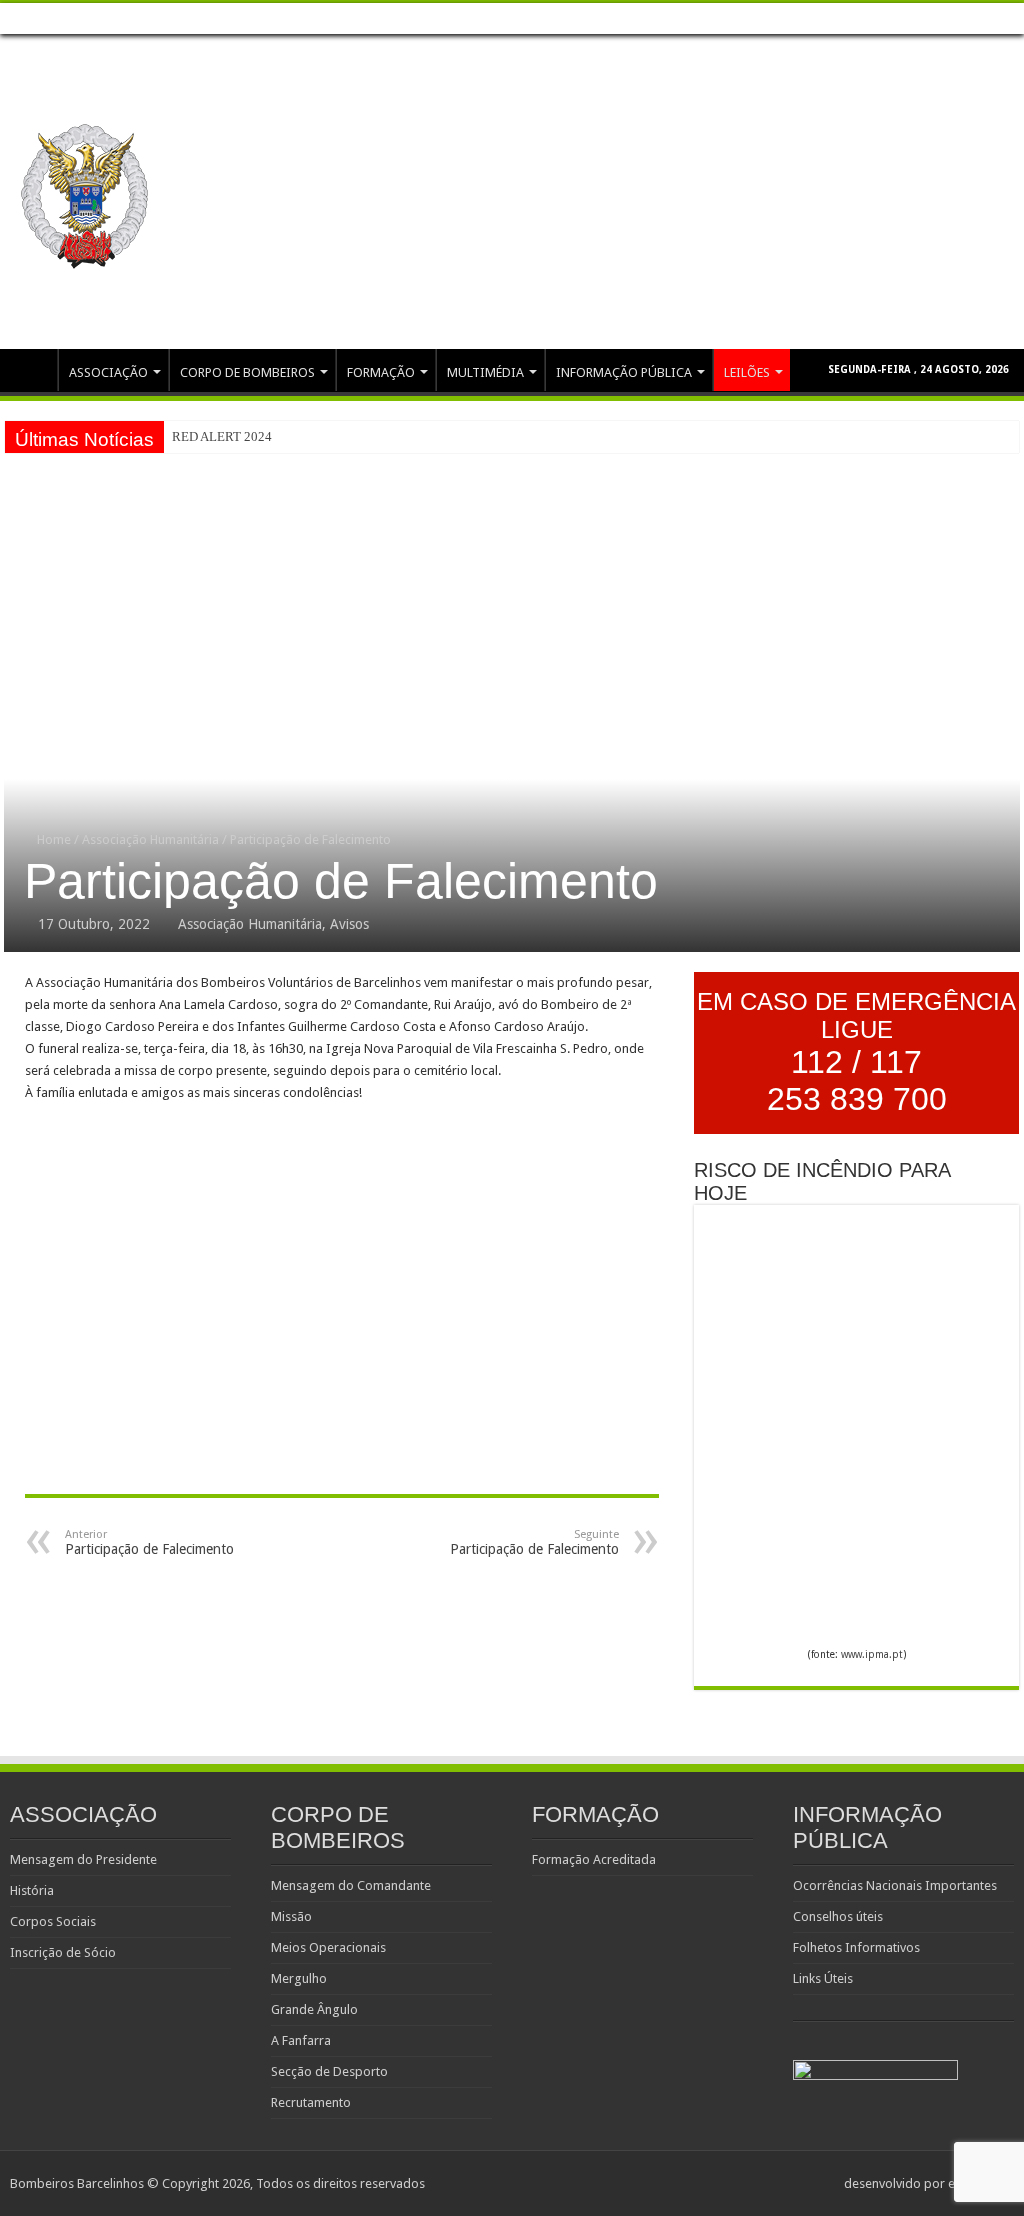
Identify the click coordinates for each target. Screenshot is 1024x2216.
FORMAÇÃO (381, 372)
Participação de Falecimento (149, 1542)
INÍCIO (33, 18)
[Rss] (990, 19)
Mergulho (299, 1978)
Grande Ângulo (314, 2009)
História (32, 1890)
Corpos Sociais (53, 1921)
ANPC (87, 18)
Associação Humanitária (150, 839)
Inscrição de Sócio (63, 1952)
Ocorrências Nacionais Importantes (895, 1885)
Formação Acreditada (594, 1859)
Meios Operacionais (328, 1947)
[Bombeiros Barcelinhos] (85, 193)
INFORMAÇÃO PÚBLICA (624, 372)
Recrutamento (311, 2102)
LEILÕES (394, 18)
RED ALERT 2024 (222, 436)
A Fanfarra (301, 2040)
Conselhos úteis (838, 1916)
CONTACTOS (205, 18)
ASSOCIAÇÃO (108, 372)
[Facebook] (1009, 19)
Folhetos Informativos (856, 1947)
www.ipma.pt (872, 1654)
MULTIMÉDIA (485, 372)
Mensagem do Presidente (83, 1859)
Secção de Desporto (329, 2071)
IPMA (136, 18)
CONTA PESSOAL (306, 18)
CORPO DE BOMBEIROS (247, 372)
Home (31, 370)
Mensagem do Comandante (351, 1885)
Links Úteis (823, 1978)
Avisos (349, 924)
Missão (291, 1916)
